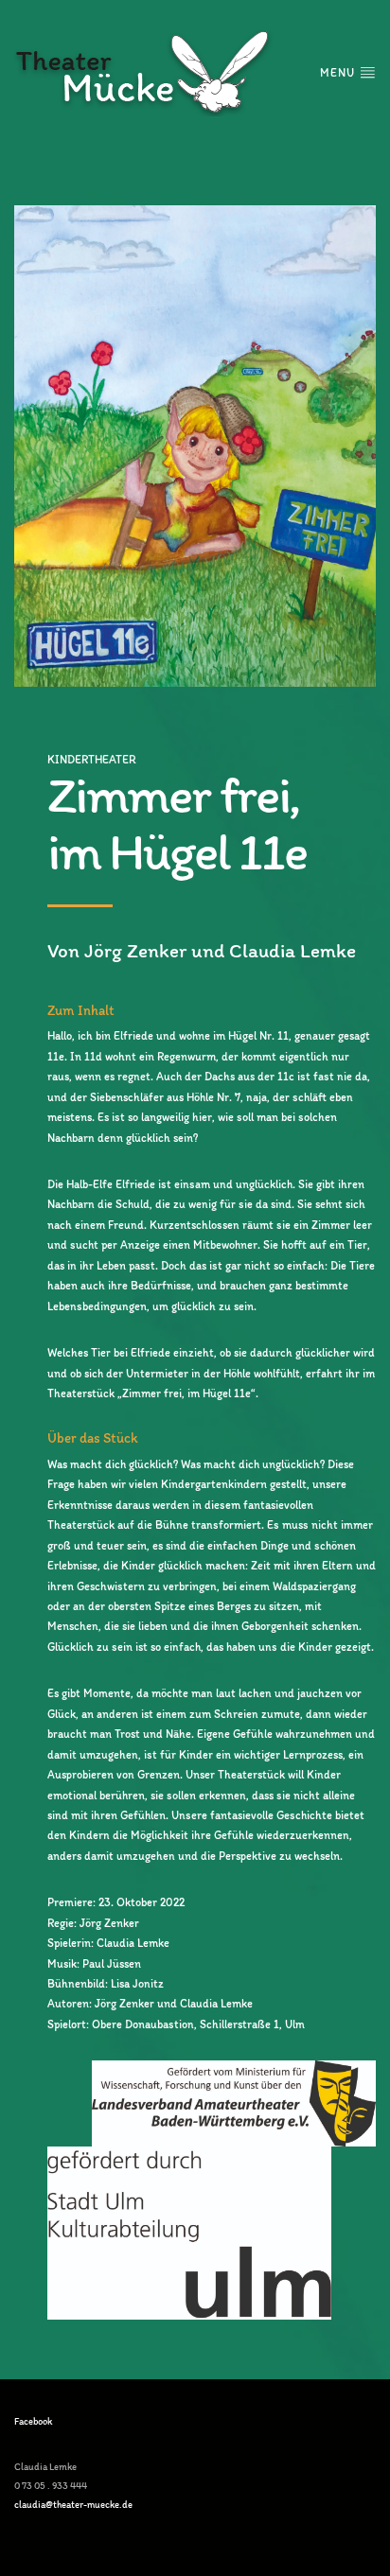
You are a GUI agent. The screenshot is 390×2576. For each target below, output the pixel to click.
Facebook (33, 2421)
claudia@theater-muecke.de (73, 2505)
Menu (339, 72)
